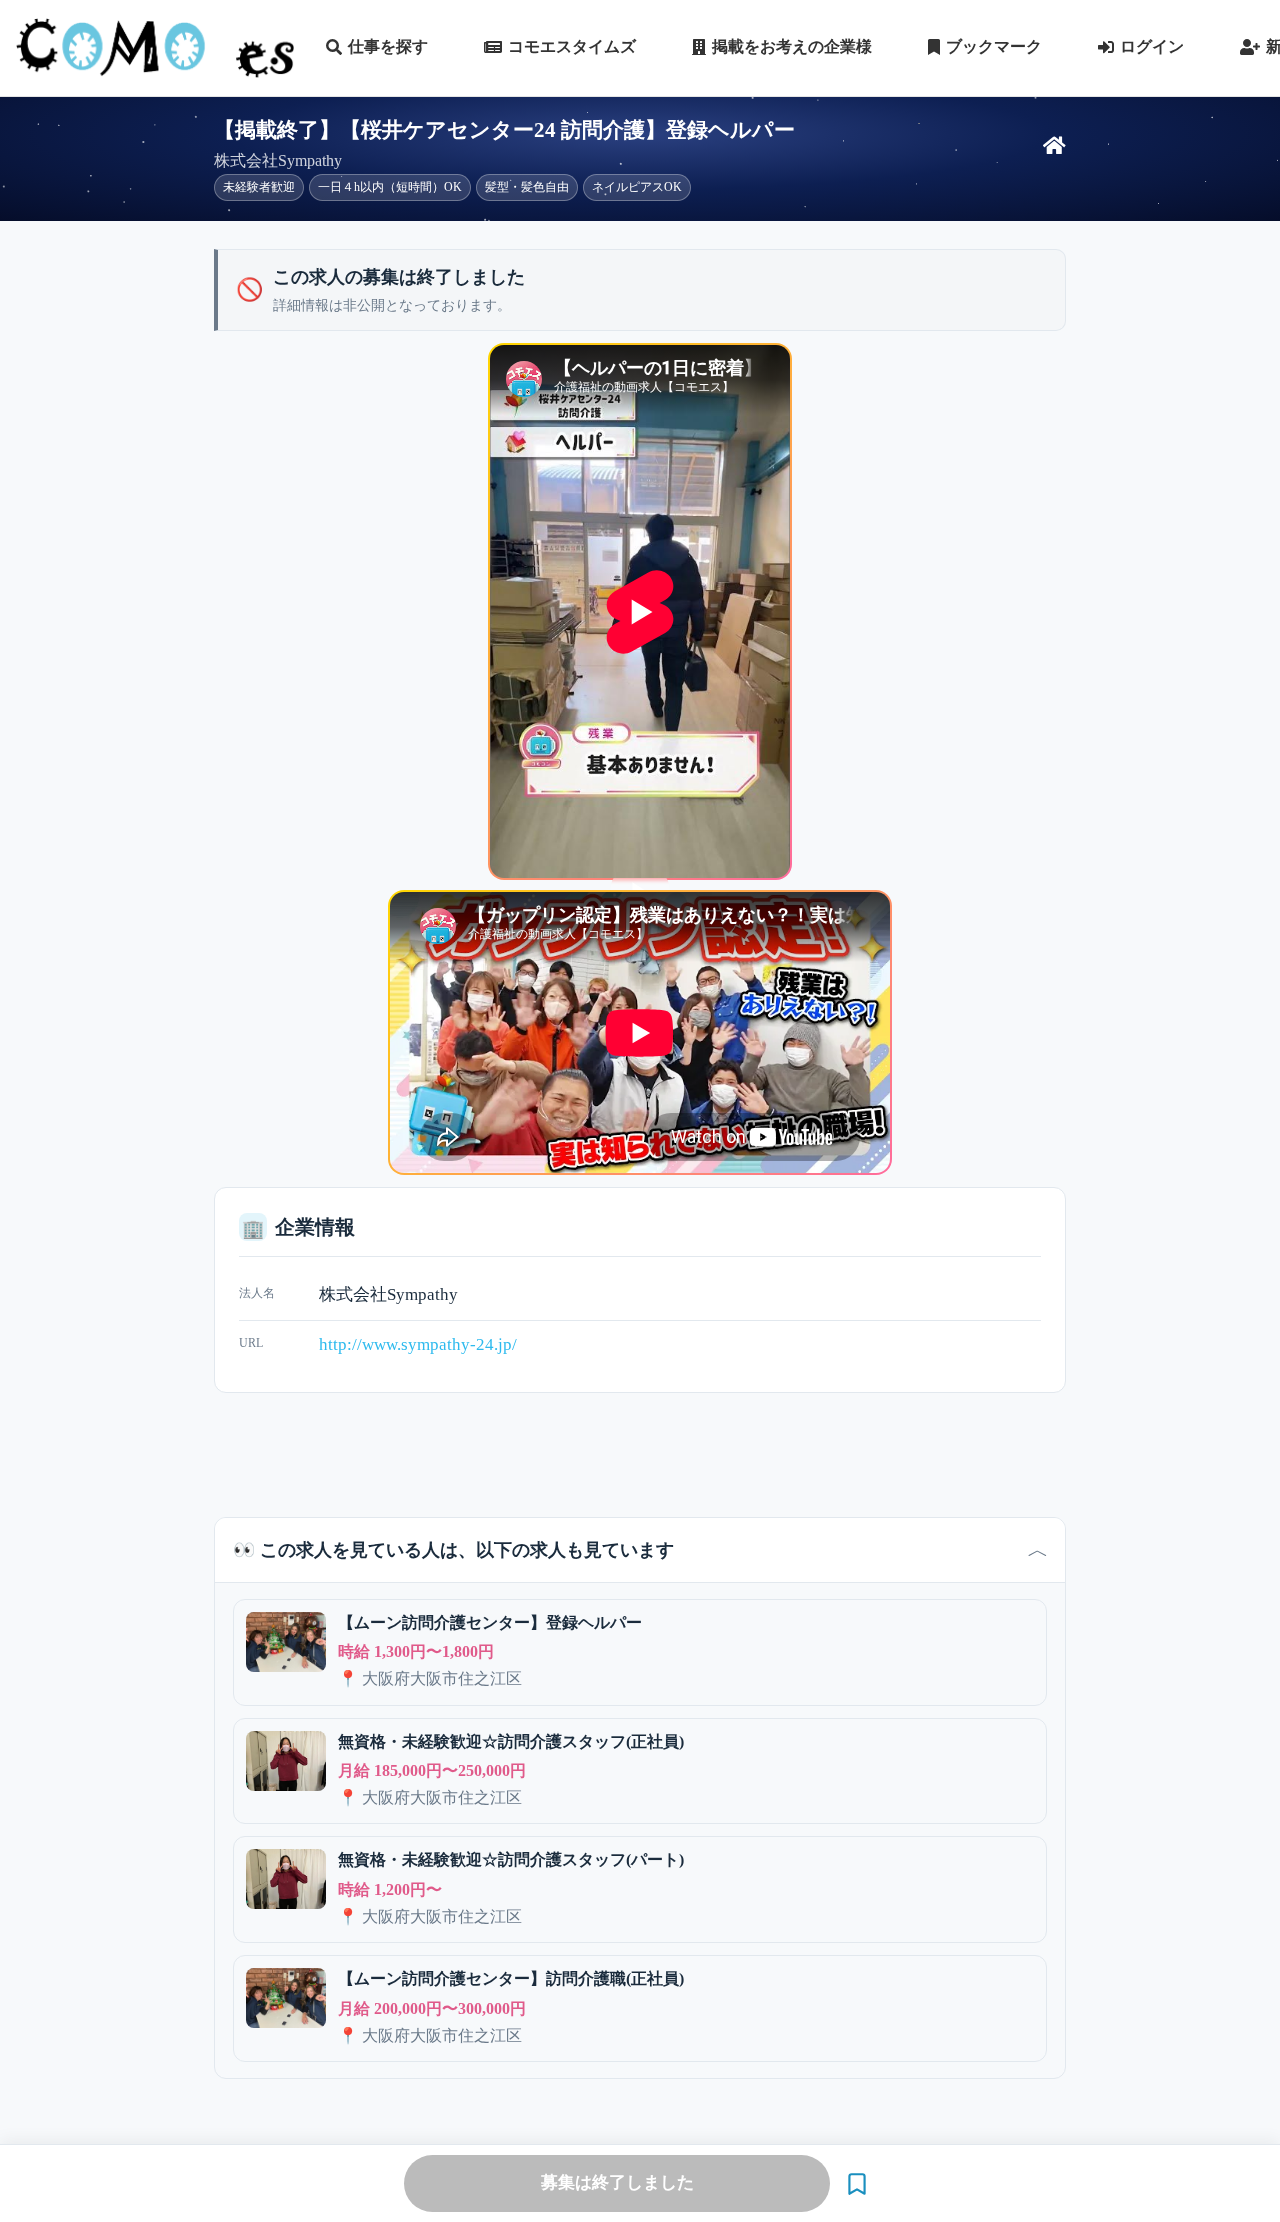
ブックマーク (994, 47)
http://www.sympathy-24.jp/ (418, 1344)
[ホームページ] (1054, 146)
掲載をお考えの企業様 (792, 47)
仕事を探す (388, 47)
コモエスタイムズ (572, 47)
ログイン (1152, 47)
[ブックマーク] (857, 2184)
